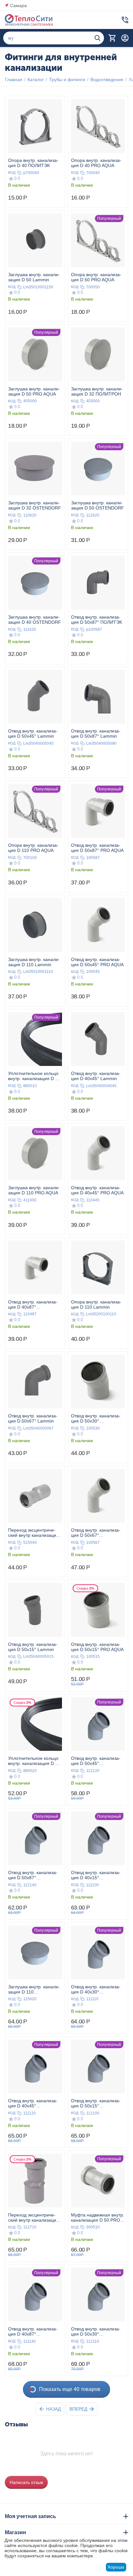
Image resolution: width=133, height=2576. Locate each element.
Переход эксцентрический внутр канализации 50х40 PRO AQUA (33, 1533)
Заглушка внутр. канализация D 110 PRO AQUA (34, 1190)
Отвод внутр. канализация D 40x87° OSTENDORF (33, 2331)
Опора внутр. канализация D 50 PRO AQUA (96, 277)
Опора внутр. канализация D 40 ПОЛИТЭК (33, 163)
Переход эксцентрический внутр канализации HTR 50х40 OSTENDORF (35, 2217)
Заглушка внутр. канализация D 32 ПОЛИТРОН (97, 391)
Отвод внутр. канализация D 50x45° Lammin (33, 733)
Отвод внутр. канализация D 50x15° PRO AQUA (97, 1647)
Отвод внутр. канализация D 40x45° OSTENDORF (33, 2103)
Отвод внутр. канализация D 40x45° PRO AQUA (97, 1190)
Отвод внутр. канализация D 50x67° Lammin (33, 1418)
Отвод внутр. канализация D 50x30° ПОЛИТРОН (96, 1418)
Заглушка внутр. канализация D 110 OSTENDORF (34, 1989)
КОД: (12, 173)
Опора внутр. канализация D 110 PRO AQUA (33, 848)
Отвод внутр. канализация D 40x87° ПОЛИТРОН (33, 1304)
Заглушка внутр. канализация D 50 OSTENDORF (97, 505)
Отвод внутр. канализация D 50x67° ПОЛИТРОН (96, 1533)
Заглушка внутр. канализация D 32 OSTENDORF (35, 505)
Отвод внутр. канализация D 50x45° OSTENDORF (96, 1761)
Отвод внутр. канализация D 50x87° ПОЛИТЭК (97, 620)
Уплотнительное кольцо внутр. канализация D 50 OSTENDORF (34, 1761)
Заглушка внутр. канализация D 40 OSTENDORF (35, 620)
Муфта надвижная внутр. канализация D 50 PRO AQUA (98, 2217)
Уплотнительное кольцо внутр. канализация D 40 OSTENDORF (34, 1076)
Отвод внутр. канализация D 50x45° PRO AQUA (97, 962)
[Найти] (97, 38)
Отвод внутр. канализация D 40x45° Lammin (96, 1076)
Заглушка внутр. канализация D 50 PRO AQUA (34, 391)
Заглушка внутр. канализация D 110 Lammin (34, 962)
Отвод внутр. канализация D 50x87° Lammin (96, 733)
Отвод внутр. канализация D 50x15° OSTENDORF (96, 2103)
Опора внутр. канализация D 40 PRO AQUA (96, 163)
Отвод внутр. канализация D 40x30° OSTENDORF (96, 1989)
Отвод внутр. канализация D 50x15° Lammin (33, 1647)
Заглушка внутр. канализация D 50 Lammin (34, 277)
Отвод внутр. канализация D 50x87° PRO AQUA (97, 848)
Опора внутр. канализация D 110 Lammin (96, 1304)
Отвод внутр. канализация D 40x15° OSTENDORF (96, 1875)
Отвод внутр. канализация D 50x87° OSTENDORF (33, 1875)
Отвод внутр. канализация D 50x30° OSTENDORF (96, 2331)
